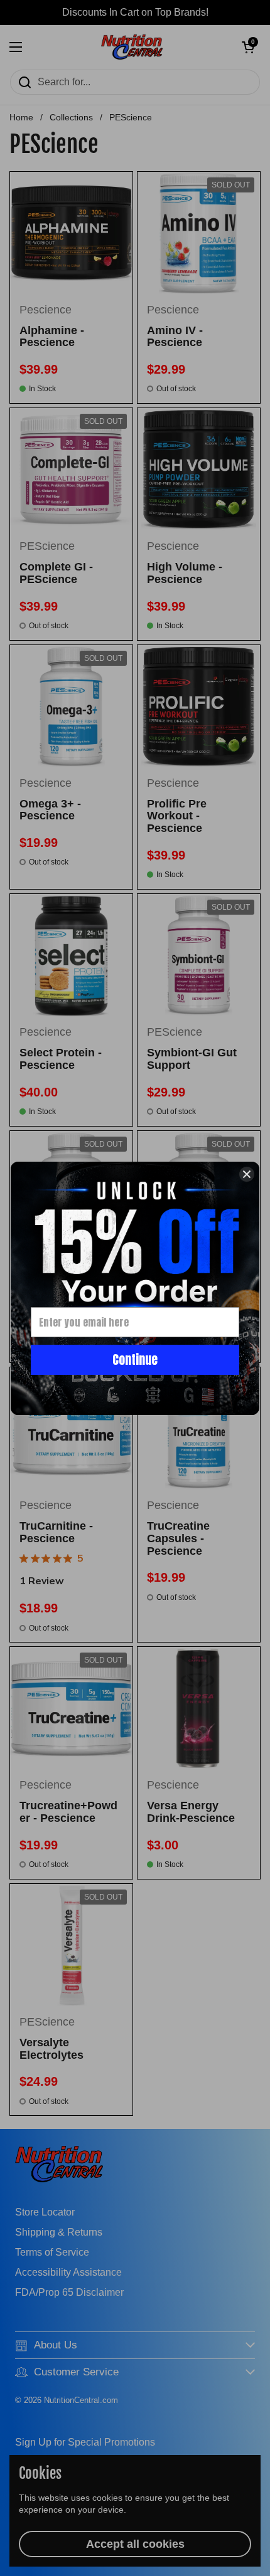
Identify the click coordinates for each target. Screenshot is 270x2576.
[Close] (247, 1174)
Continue (135, 1359)
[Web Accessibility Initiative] (265, 2562)
